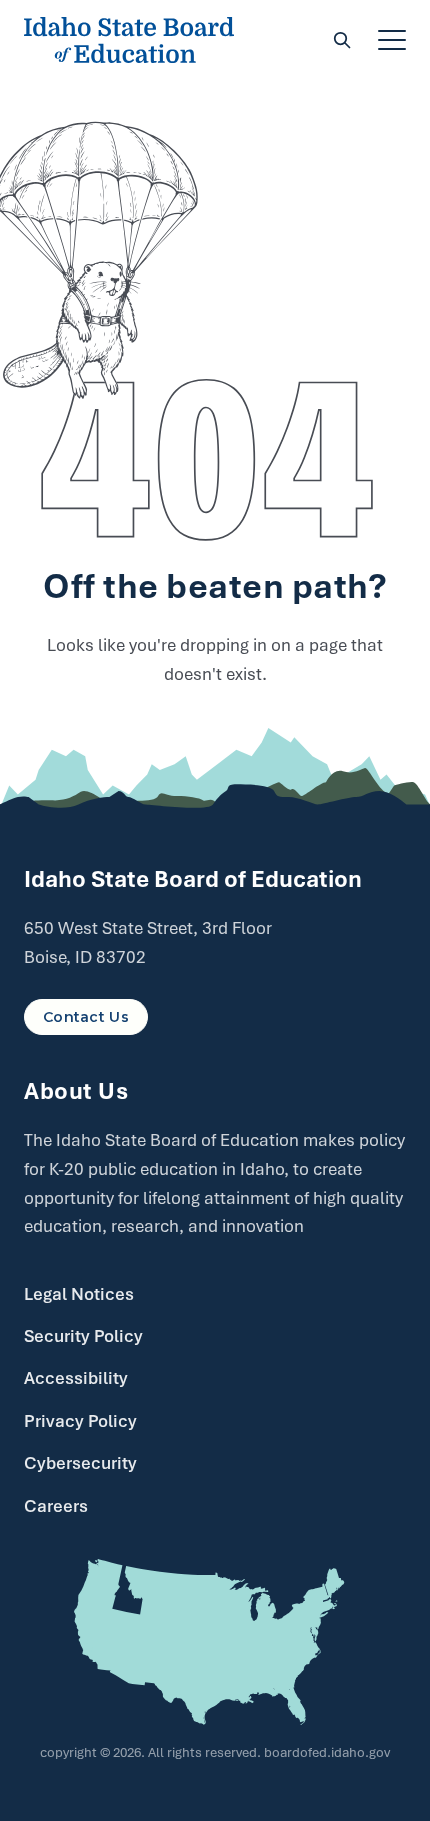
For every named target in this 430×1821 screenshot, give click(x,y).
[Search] (342, 40)
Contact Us (86, 1017)
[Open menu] (392, 40)
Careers (56, 1506)
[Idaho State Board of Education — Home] (129, 40)
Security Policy (83, 1336)
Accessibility (76, 1378)
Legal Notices (79, 1294)
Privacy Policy (80, 1421)
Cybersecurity (80, 1463)
